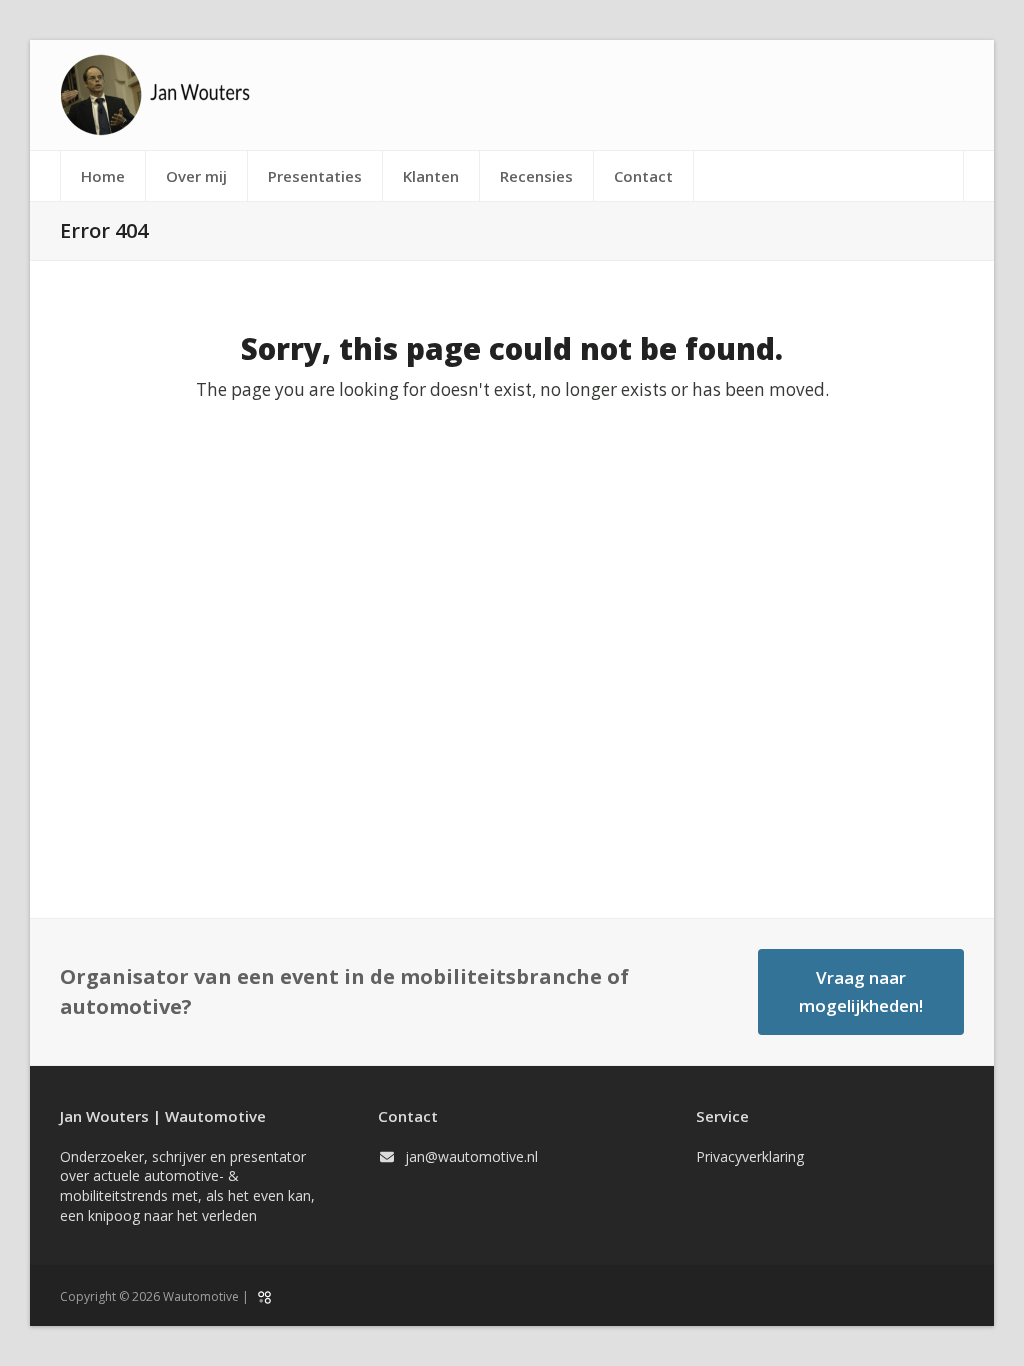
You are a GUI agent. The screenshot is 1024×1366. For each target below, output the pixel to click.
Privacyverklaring (750, 1156)
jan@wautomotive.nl (471, 1156)
